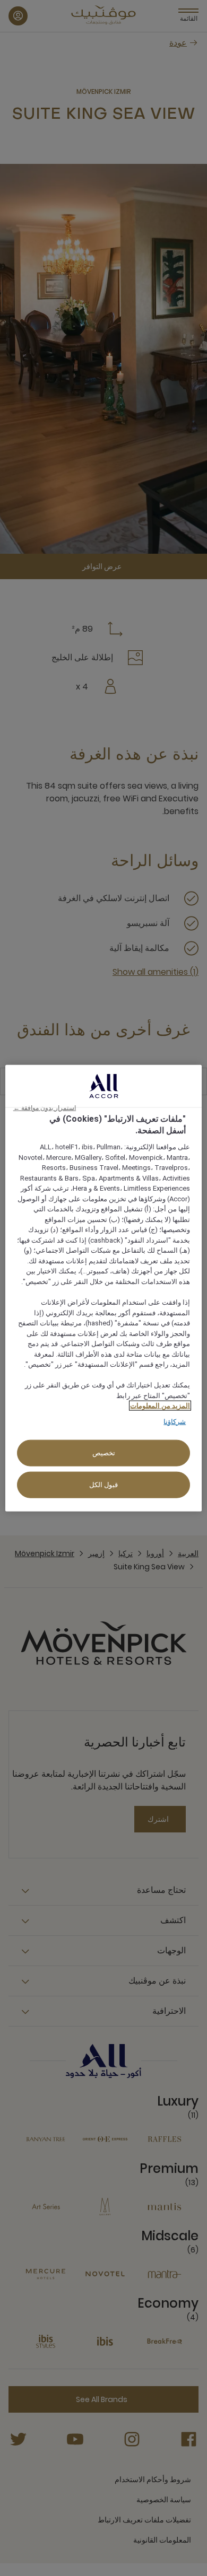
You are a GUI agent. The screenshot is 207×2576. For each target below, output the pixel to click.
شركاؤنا (175, 1421)
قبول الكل (104, 1485)
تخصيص (104, 1453)
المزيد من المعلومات (160, 1406)
